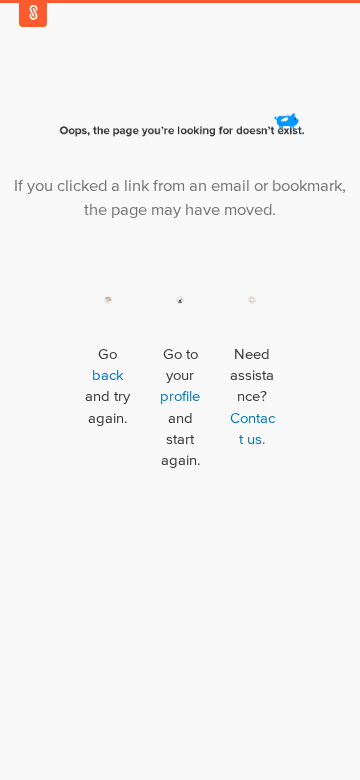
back (108, 375)
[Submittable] (33, 12)
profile (180, 396)
